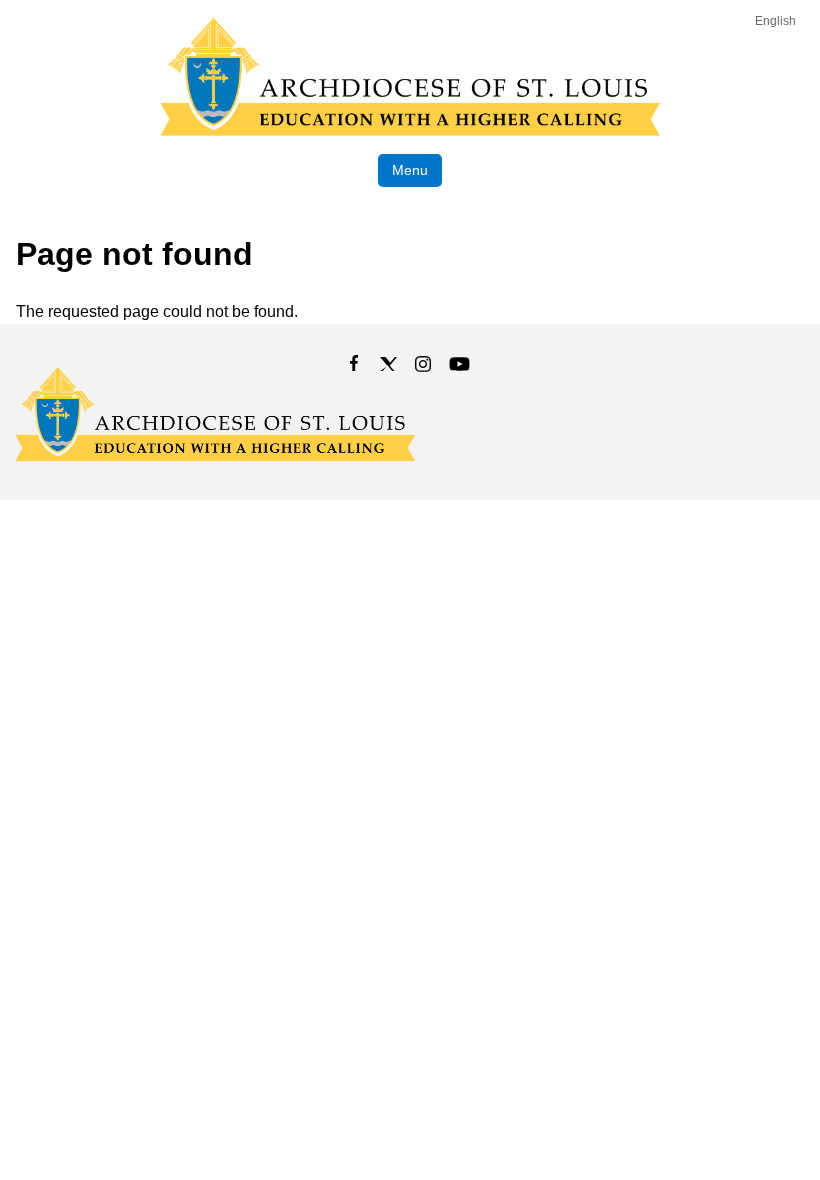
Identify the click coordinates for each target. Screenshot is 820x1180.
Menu (410, 170)
